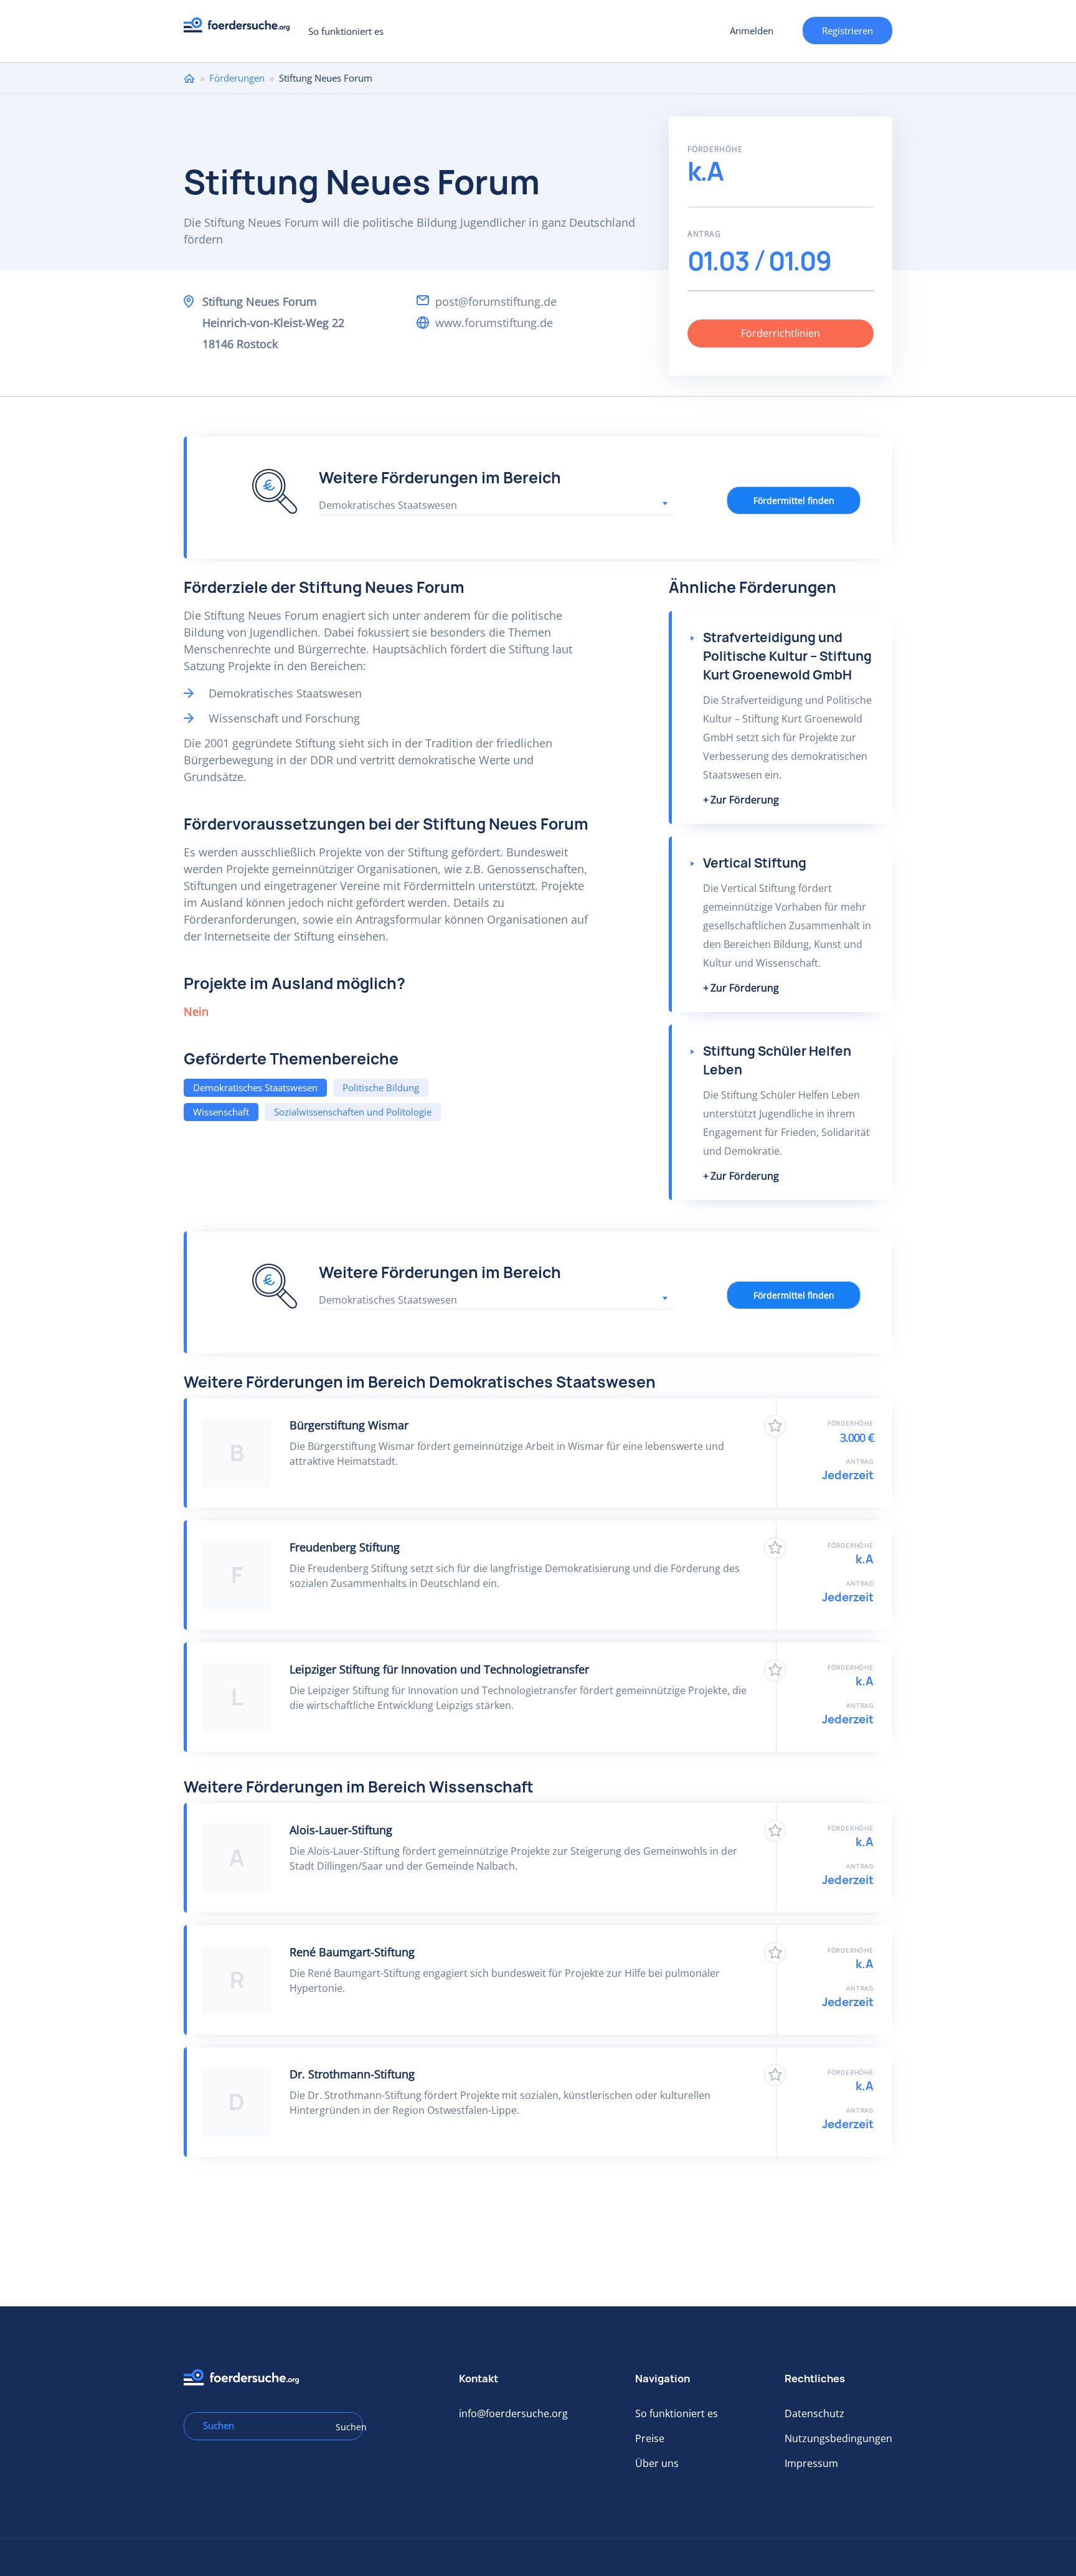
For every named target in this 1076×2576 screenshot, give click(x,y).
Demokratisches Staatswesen (255, 1087)
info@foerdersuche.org (513, 2413)
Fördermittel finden (794, 500)
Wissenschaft (221, 1112)
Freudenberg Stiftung (345, 1547)
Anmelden (752, 31)
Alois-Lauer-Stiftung (341, 1830)
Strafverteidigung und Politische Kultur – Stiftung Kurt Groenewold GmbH (787, 656)
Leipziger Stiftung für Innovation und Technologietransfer (439, 1669)
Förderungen (237, 78)
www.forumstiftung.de (494, 323)
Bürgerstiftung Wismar (349, 1425)
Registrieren (847, 31)
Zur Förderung (745, 800)
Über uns (657, 2463)
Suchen (345, 2427)
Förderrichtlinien (781, 333)
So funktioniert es (346, 31)
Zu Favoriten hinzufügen (775, 1426)
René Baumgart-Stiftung (352, 1952)
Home (189, 78)
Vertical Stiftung (755, 863)
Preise (650, 2438)
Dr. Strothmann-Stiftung (352, 2074)
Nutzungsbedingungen (838, 2438)
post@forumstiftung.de (496, 301)
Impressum (811, 2463)
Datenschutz (814, 2413)
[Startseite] (241, 28)
